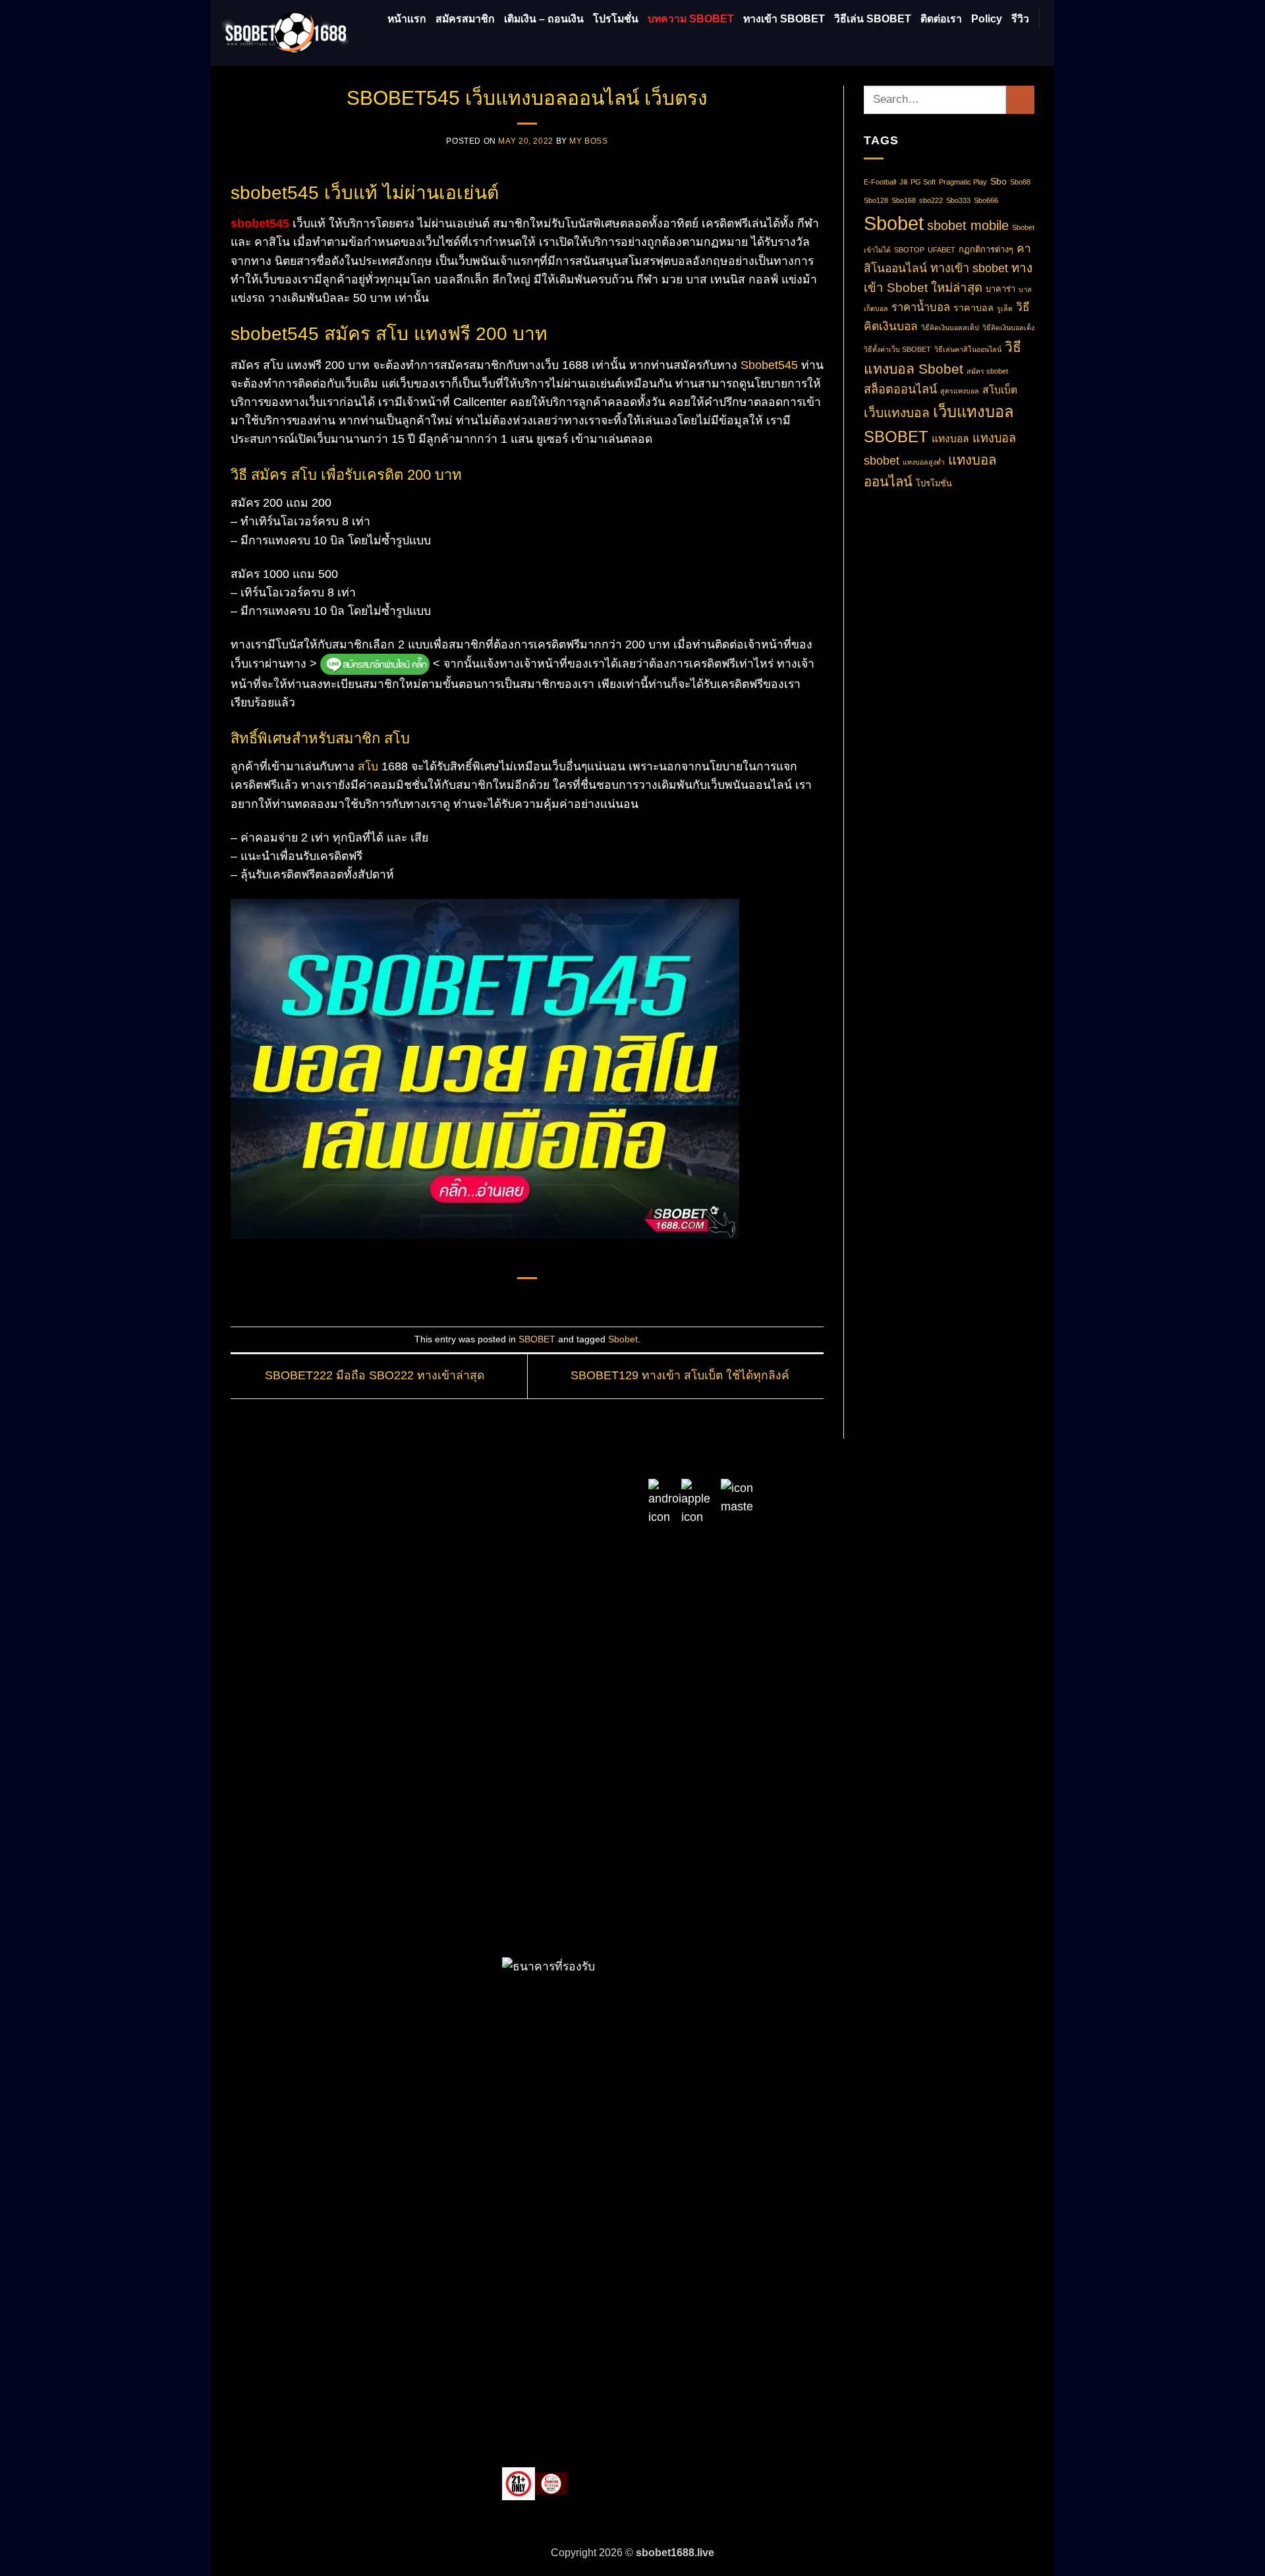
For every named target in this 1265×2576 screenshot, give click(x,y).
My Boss (588, 141)
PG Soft (923, 182)
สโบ (368, 766)
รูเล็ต (1005, 308)
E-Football (880, 182)
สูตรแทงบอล (960, 391)
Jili (903, 182)
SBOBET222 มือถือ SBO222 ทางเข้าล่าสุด (373, 1375)
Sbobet (623, 1339)
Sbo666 (986, 200)
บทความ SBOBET (691, 19)
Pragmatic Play (963, 182)
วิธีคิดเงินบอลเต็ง (1008, 328)
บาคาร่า (1000, 289)
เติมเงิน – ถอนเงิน (544, 19)
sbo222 (931, 200)
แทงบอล (950, 439)
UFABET (942, 250)
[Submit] (1020, 100)
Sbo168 (904, 200)
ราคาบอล (973, 308)
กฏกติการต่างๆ (986, 249)
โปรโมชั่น (616, 19)
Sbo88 (1020, 182)
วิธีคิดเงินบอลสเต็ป (950, 328)
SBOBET (537, 1339)
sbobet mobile (968, 225)
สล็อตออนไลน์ (900, 389)
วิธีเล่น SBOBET (873, 19)
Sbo (998, 181)
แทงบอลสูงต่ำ (924, 462)
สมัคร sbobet (987, 371)
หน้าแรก (407, 19)
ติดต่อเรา (941, 19)
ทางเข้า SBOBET (784, 19)
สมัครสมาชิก (465, 19)
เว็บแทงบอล (897, 413)
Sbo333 (958, 200)
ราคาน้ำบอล (921, 307)
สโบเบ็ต (1000, 390)
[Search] (1038, 45)
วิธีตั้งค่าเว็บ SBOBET (897, 349)
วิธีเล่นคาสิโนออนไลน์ (968, 349)
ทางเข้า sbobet (969, 268)
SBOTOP (909, 250)
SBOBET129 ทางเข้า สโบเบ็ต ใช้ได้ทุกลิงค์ (682, 1375)
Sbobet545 (769, 365)
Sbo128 (876, 200)
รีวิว (1020, 19)
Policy (987, 19)
